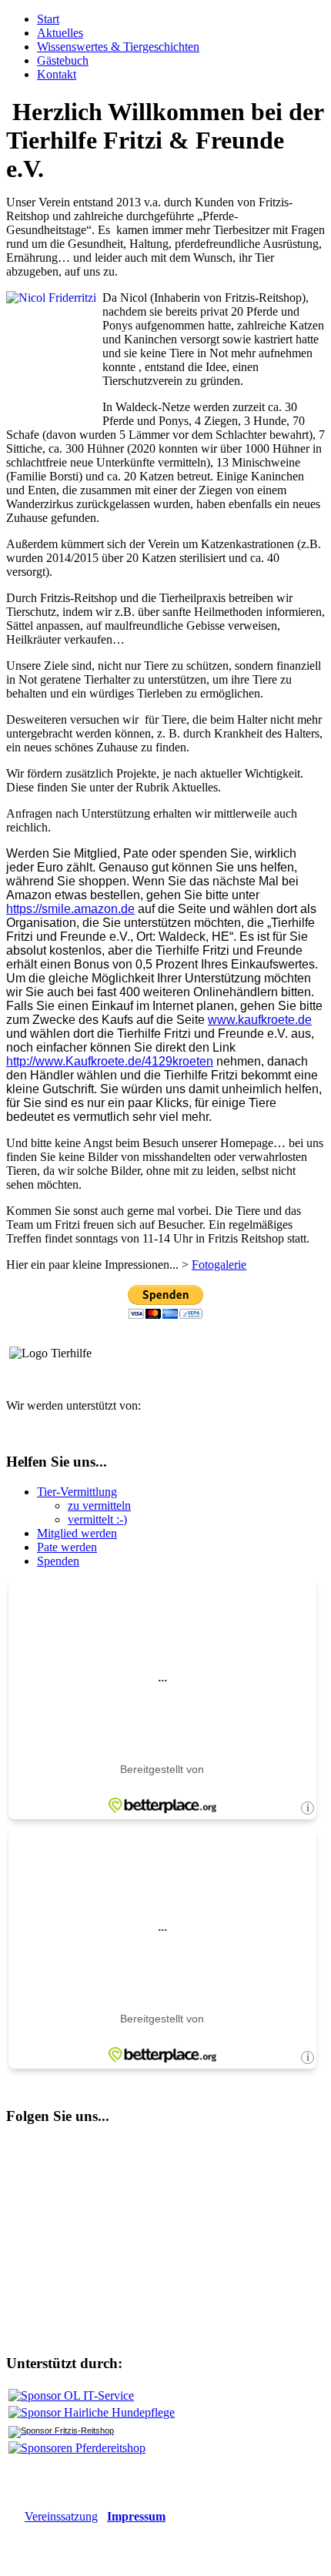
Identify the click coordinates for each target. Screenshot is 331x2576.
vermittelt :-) (97, 1519)
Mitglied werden (77, 1533)
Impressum (136, 2516)
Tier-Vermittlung (77, 1492)
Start (48, 19)
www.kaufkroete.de (260, 1020)
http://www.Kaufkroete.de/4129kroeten (110, 1061)
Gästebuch (63, 60)
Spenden (58, 1561)
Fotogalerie (219, 1265)
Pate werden (67, 1547)
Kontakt (57, 74)
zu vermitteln (99, 1505)
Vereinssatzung (61, 2516)
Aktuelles (60, 33)
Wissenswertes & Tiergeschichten (118, 47)
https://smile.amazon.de (70, 909)
